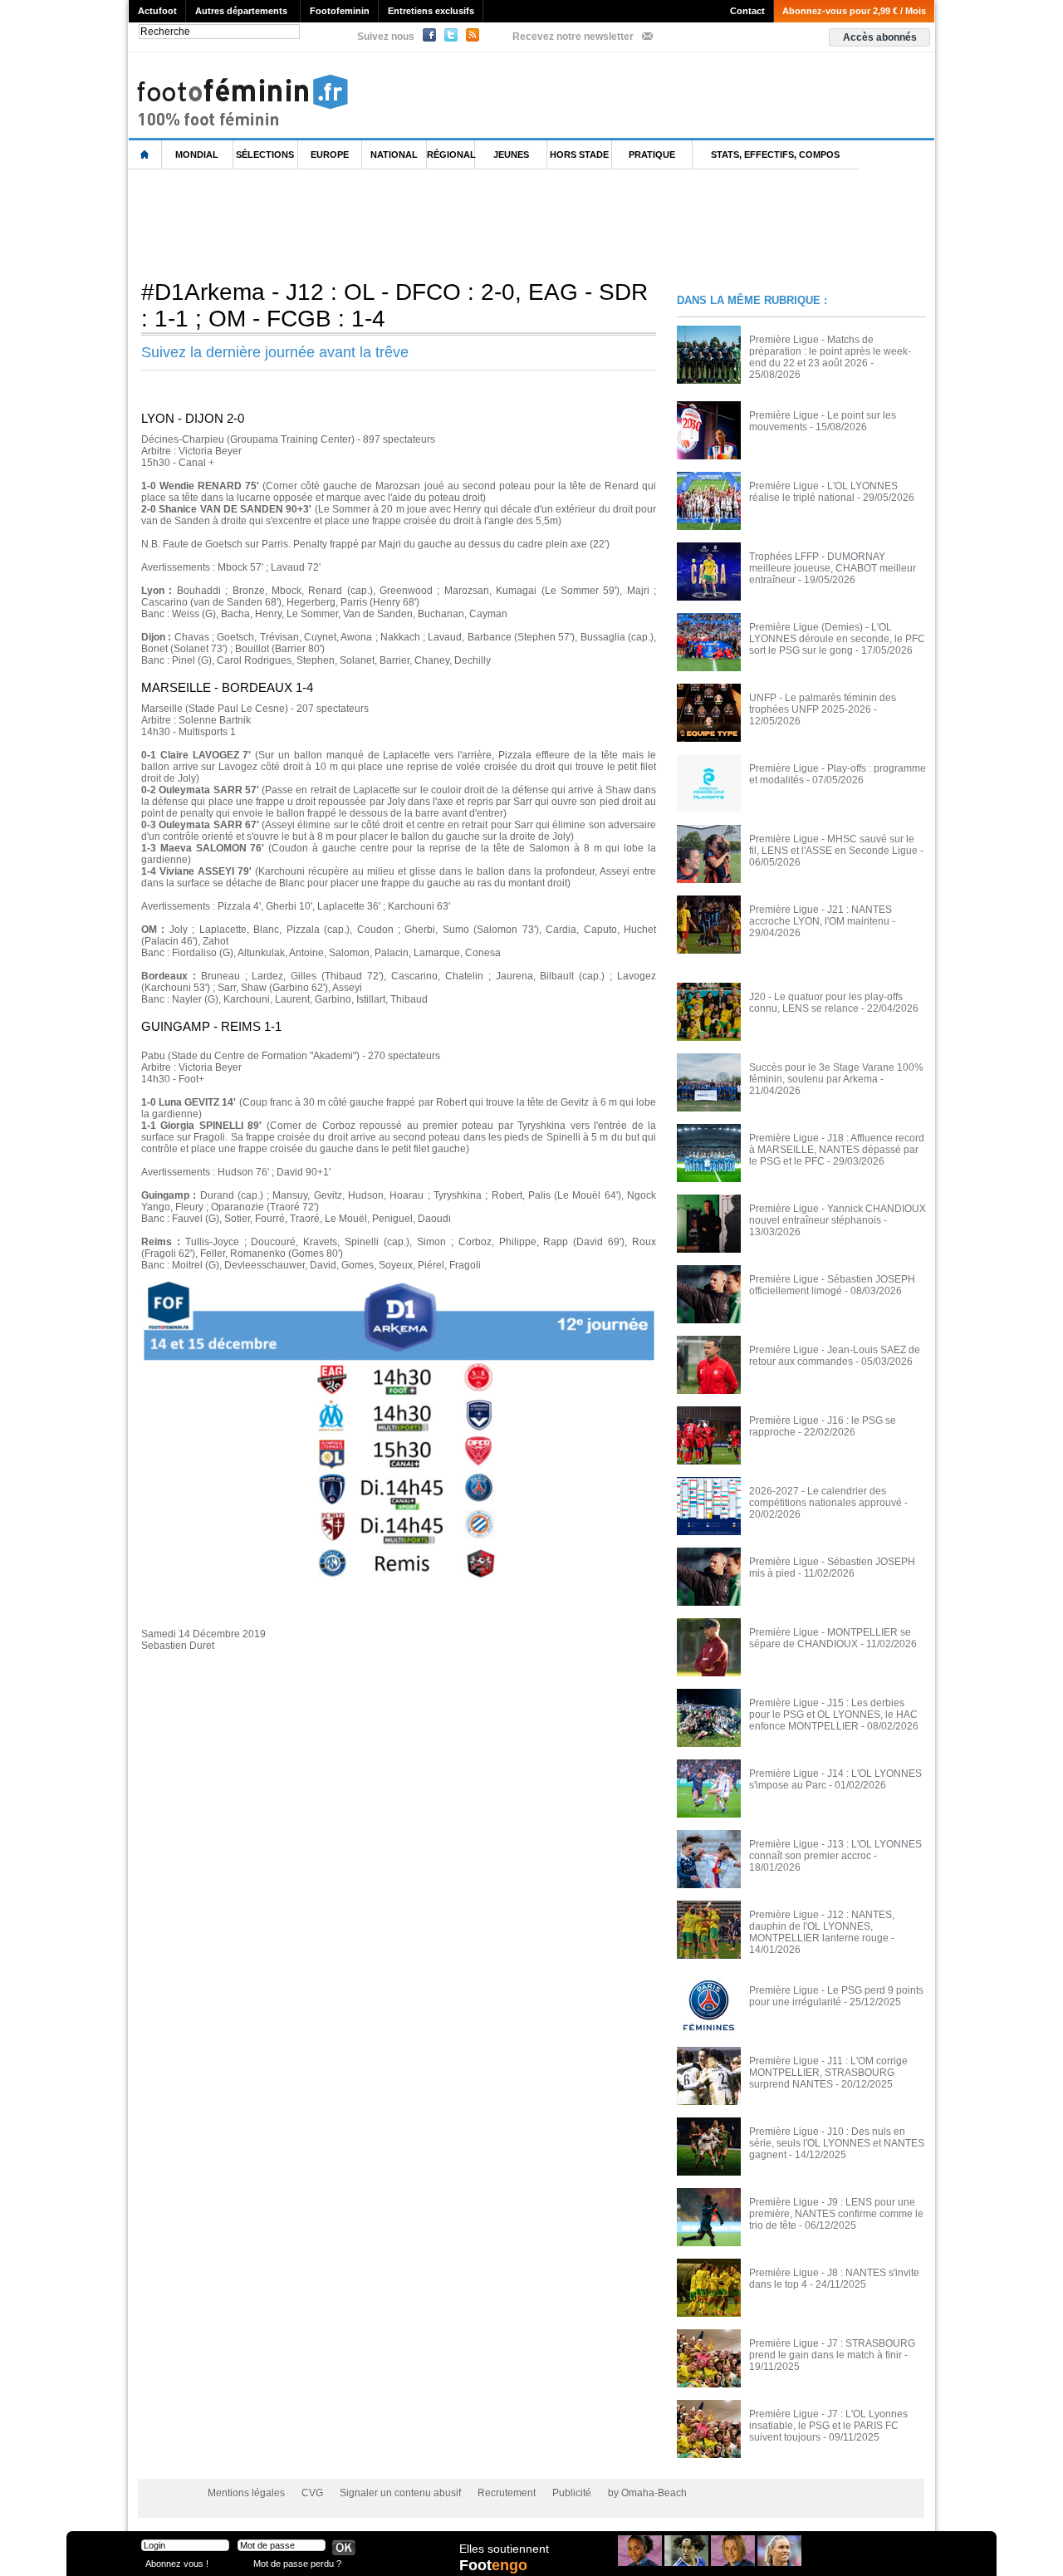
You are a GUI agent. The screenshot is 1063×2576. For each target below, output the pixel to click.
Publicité (572, 2493)
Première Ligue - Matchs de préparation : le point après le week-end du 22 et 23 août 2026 (830, 351)
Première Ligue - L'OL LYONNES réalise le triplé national (823, 492)
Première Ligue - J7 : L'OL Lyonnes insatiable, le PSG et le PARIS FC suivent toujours (828, 2426)
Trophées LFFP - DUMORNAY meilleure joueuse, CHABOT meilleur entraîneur (833, 568)
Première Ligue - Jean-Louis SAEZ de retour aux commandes (835, 1356)
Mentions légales (246, 2493)
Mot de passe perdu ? (297, 2563)
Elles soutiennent (504, 2549)
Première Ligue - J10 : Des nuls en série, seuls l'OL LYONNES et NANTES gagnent (837, 2143)
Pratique (652, 155)
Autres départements (241, 11)
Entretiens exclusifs (431, 11)
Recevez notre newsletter (573, 37)
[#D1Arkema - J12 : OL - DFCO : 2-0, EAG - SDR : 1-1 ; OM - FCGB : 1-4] (399, 1286)
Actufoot (157, 11)
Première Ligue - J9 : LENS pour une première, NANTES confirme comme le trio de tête (836, 2214)
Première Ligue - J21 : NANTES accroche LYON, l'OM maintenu (821, 915)
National (394, 155)
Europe (330, 155)
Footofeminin (340, 11)
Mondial (197, 155)
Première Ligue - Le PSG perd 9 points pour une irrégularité (836, 1996)
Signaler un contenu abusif (400, 2493)
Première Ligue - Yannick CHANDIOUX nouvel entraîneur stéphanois (838, 1214)
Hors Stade (579, 155)
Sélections (265, 155)
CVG (312, 2493)
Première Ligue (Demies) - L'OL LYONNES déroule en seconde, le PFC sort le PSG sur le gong (837, 639)
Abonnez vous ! (177, 2563)
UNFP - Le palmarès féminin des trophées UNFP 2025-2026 (823, 704)
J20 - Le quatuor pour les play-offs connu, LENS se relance (826, 1003)
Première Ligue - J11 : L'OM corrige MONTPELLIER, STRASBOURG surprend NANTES (828, 2073)
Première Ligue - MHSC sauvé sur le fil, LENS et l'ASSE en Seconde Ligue (833, 845)
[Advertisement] (431, 223)
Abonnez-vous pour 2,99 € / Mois (854, 11)
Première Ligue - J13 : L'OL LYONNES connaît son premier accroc (835, 1850)
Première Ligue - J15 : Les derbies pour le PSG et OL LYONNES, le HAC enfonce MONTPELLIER (833, 1715)
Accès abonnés (880, 37)
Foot (493, 2565)
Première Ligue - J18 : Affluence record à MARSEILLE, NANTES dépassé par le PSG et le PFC (837, 1150)
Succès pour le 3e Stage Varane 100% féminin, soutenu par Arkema (836, 1073)
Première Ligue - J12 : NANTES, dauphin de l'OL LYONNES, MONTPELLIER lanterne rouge (822, 1926)
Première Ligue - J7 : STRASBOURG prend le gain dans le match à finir (832, 2349)
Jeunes (511, 155)
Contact (747, 11)
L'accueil (145, 155)
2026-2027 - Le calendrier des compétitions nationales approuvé (825, 1497)
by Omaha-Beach (647, 2493)
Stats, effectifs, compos (775, 155)
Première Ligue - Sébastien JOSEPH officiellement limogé (832, 1285)
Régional (451, 155)
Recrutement (507, 2493)
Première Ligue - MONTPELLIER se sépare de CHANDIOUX (830, 1638)
